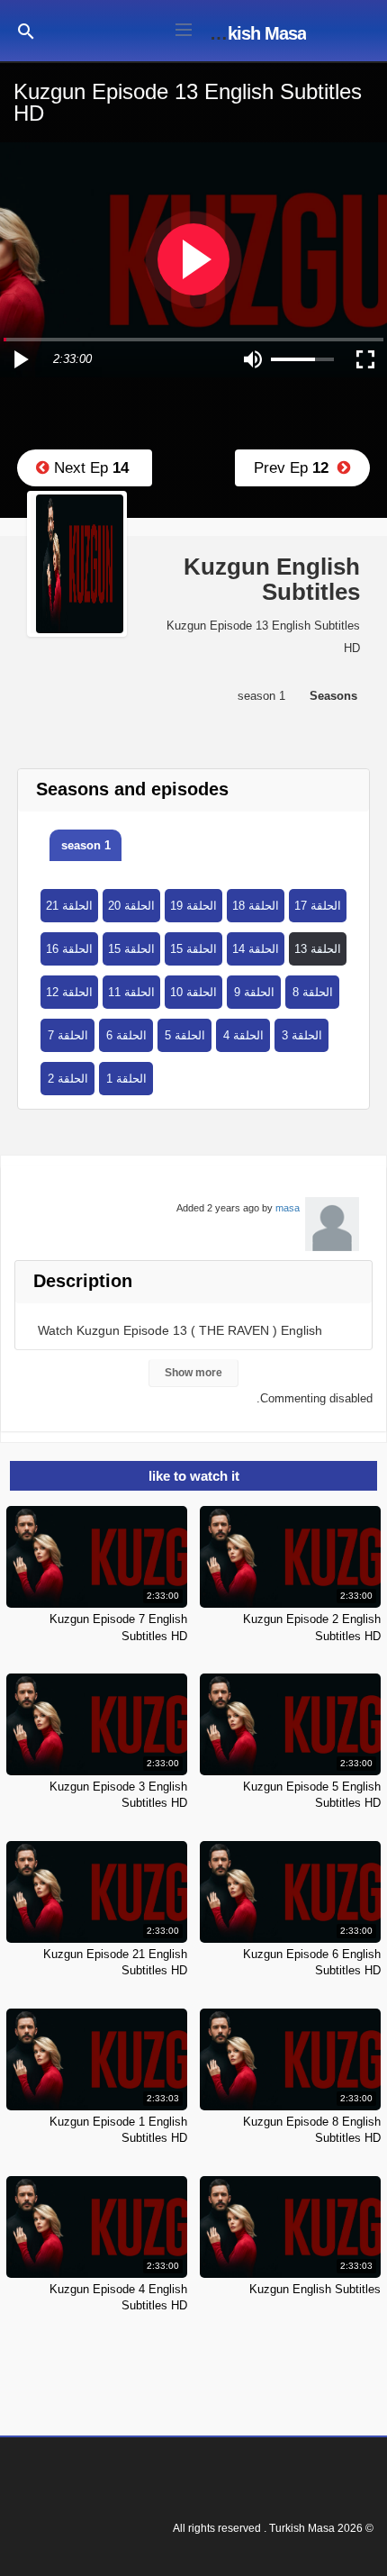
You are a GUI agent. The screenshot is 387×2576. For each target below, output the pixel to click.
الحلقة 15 (131, 949)
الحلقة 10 (193, 992)
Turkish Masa (254, 33)
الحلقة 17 (318, 906)
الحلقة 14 (256, 949)
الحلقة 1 (126, 1079)
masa (288, 1208)
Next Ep (89, 468)
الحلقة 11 (131, 992)
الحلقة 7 (68, 1035)
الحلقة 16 (69, 949)
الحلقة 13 (318, 949)
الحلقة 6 (126, 1035)
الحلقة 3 (302, 1035)
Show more (193, 1373)
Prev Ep (296, 468)
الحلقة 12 (69, 992)
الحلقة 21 (69, 906)
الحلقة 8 (313, 992)
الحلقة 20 (131, 906)
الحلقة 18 (256, 906)
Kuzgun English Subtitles (315, 2289)
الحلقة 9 (254, 992)
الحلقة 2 (68, 1079)
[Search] (26, 30)
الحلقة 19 (193, 906)
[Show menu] (184, 28)
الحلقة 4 (243, 1035)
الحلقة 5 (185, 1035)
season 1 (86, 845)
